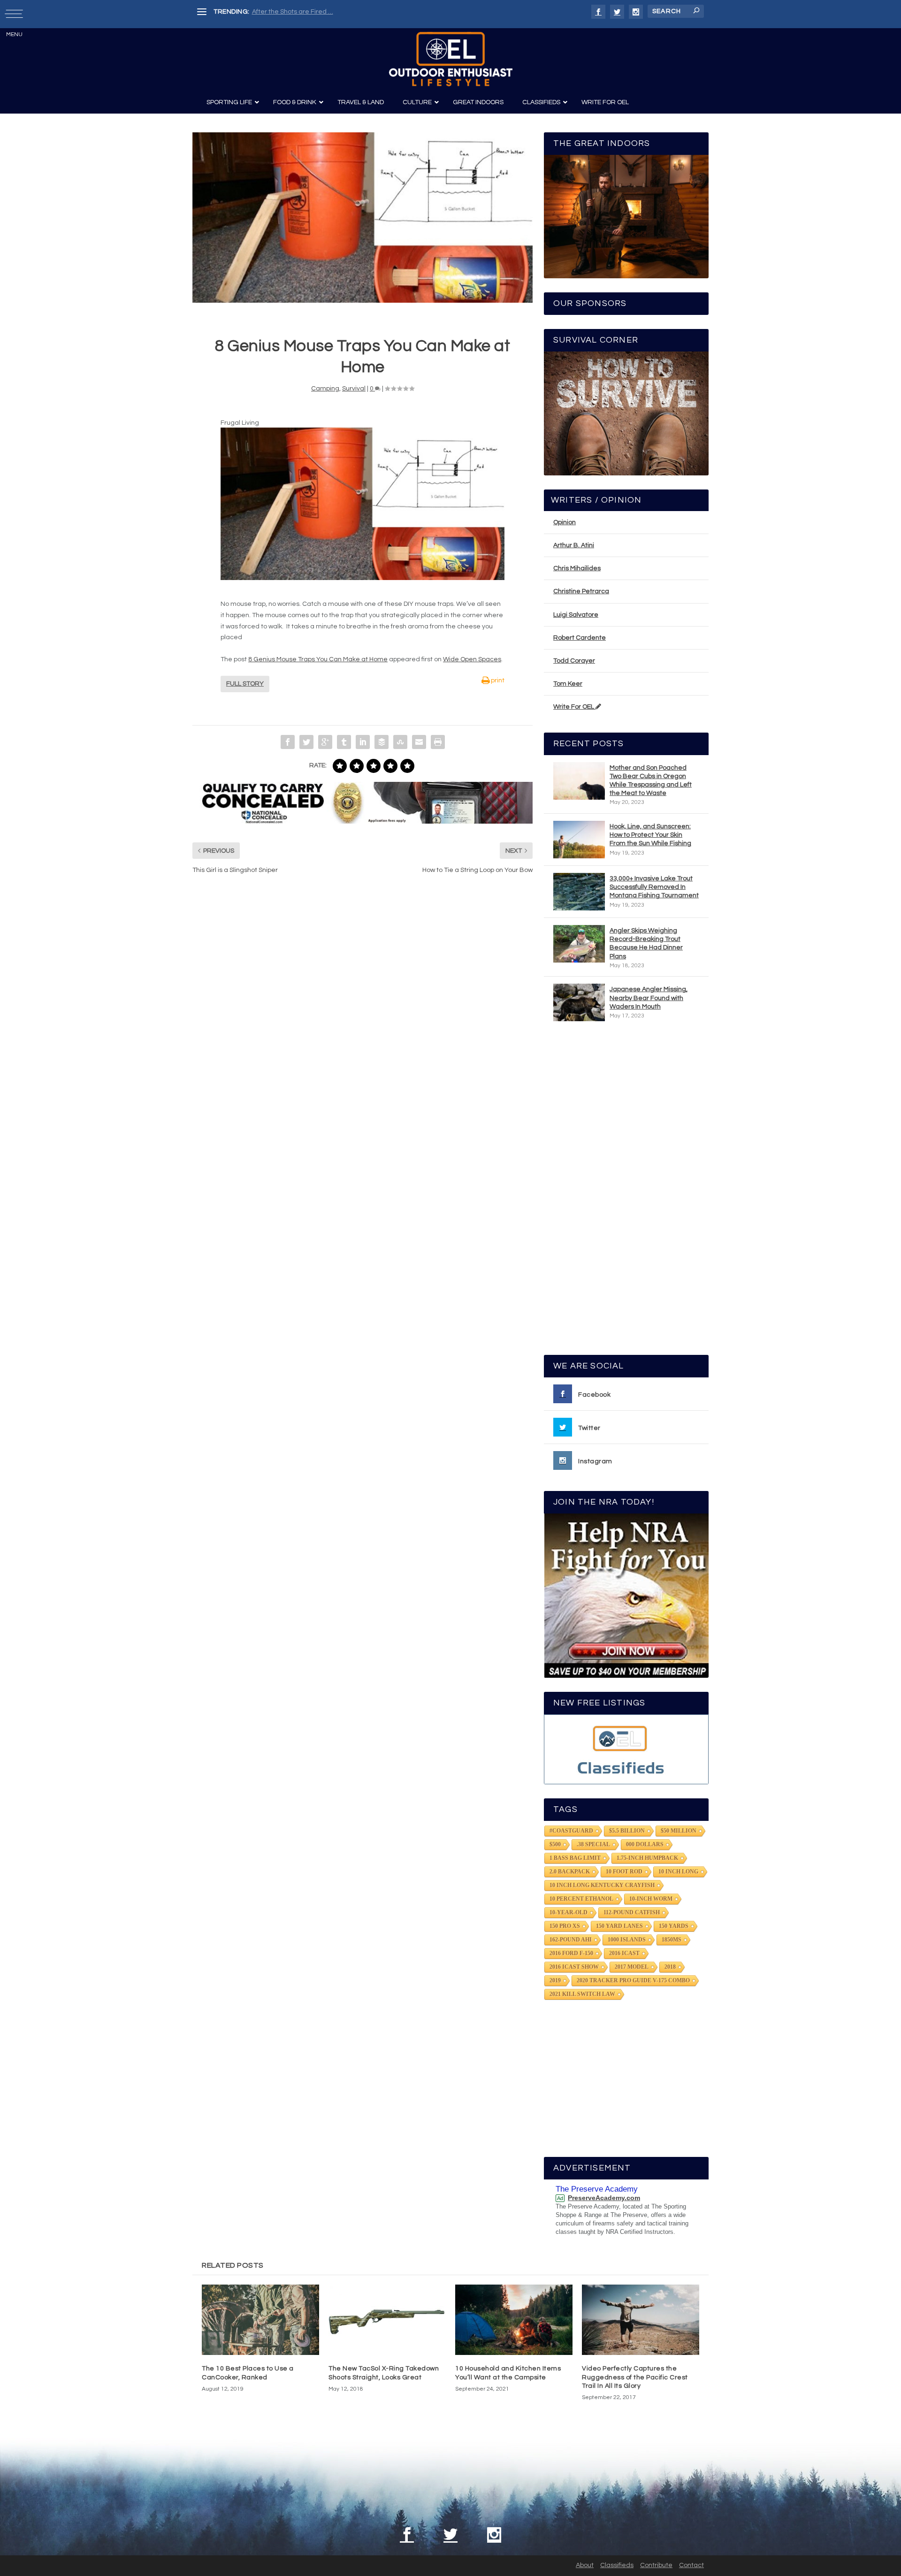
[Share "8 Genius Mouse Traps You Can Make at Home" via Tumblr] (344, 742)
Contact (691, 2565)
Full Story (245, 684)
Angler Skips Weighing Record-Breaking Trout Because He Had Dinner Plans (646, 944)
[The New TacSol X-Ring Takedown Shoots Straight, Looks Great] (387, 2320)
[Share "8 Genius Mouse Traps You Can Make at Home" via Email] (419, 742)
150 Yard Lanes (619, 1926)
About (585, 2565)
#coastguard (571, 1831)
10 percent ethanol (581, 1899)
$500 (555, 1844)
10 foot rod (624, 1872)
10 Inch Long (678, 1872)
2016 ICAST (624, 1953)
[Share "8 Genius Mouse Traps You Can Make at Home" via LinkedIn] (363, 742)
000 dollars (645, 1844)
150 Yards (674, 1926)
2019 (555, 1980)
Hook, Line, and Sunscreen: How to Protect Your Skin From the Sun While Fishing (650, 835)
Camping (325, 389)
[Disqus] (363, 1024)
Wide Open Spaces (472, 659)
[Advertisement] (626, 1192)
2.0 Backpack (570, 1872)
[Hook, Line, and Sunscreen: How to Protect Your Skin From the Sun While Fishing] (579, 840)
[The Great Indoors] (626, 217)
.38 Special (593, 1844)
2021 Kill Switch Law (582, 1994)
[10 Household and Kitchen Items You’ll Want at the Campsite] (514, 2320)
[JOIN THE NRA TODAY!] (626, 1596)
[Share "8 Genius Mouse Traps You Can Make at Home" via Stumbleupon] (400, 742)
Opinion (565, 522)
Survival (354, 389)
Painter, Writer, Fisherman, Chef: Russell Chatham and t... (338, 12)
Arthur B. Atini (574, 545)
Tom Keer (568, 684)
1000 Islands (627, 1940)
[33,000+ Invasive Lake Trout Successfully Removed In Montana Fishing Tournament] (579, 892)
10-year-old (569, 1912)
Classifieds (617, 2565)
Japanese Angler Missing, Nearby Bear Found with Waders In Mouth (649, 998)
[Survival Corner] (626, 413)
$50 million (679, 1831)
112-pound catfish (632, 1912)
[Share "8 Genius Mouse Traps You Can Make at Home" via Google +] (325, 742)
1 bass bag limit (575, 1858)
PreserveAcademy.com (604, 2198)
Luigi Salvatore (576, 615)
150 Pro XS (565, 1926)
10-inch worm (651, 1899)
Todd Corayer (574, 661)
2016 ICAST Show (574, 1967)
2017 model (632, 1967)
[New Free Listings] (626, 1749)
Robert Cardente (580, 638)
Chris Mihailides (577, 568)
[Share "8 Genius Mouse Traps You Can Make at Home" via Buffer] (382, 742)
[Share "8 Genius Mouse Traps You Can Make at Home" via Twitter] (306, 742)
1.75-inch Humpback (647, 1858)
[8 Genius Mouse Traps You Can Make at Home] (363, 218)
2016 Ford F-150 (571, 1953)
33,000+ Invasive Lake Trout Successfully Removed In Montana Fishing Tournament (654, 887)
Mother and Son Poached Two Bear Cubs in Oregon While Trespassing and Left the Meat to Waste (651, 781)
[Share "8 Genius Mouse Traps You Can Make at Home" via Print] (438, 742)
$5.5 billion (627, 1831)
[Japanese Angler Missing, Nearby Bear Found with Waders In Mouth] (579, 1002)
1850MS (672, 1940)
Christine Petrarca (581, 591)
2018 (670, 1967)
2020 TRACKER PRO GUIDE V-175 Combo (633, 1980)
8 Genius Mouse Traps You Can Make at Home (318, 659)
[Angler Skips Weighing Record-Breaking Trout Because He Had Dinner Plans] (579, 944)
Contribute (656, 2565)
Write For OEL (574, 707)
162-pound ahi (571, 1940)
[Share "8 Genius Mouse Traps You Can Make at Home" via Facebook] (288, 742)
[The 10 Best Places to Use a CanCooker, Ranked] (260, 2320)
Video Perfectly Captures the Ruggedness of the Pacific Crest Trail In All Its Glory (635, 2377)
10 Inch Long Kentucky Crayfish (602, 1885)
